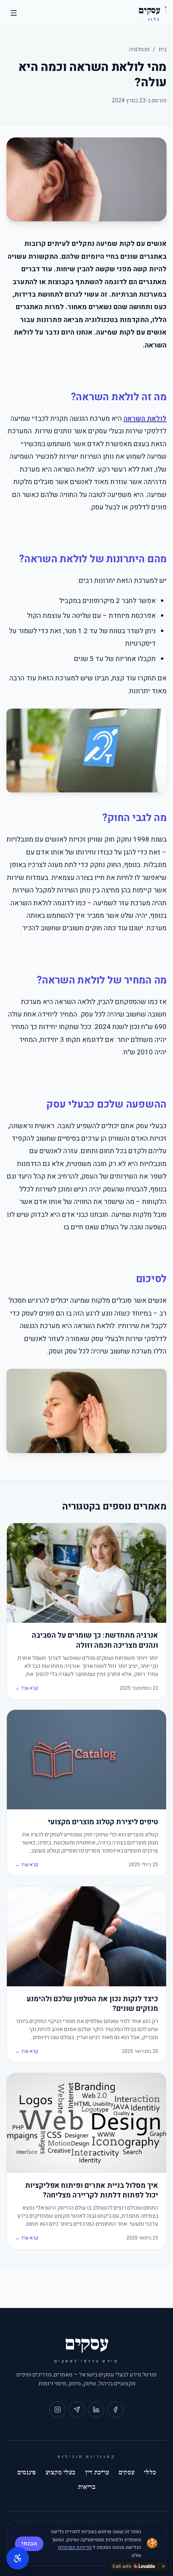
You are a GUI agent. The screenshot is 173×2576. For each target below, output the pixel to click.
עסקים (127, 2472)
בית (163, 49)
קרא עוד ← (27, 1688)
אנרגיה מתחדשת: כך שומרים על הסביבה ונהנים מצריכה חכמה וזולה (95, 1641)
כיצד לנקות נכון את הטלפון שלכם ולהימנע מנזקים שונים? (92, 2004)
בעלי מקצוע (60, 2472)
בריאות (87, 2487)
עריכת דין (97, 2472)
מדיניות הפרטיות (75, 2547)
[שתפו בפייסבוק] (115, 2410)
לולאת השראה (145, 419)
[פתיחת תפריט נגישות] (18, 2558)
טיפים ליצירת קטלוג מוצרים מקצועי (103, 1822)
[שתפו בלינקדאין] (96, 2410)
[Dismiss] (163, 2566)
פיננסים (27, 2472)
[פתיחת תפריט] (14, 13)
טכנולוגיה (139, 49)
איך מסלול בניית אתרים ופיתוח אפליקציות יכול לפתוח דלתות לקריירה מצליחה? (92, 2191)
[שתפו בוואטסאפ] (77, 2410)
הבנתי (29, 2544)
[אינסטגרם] (58, 2410)
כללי (150, 2472)
